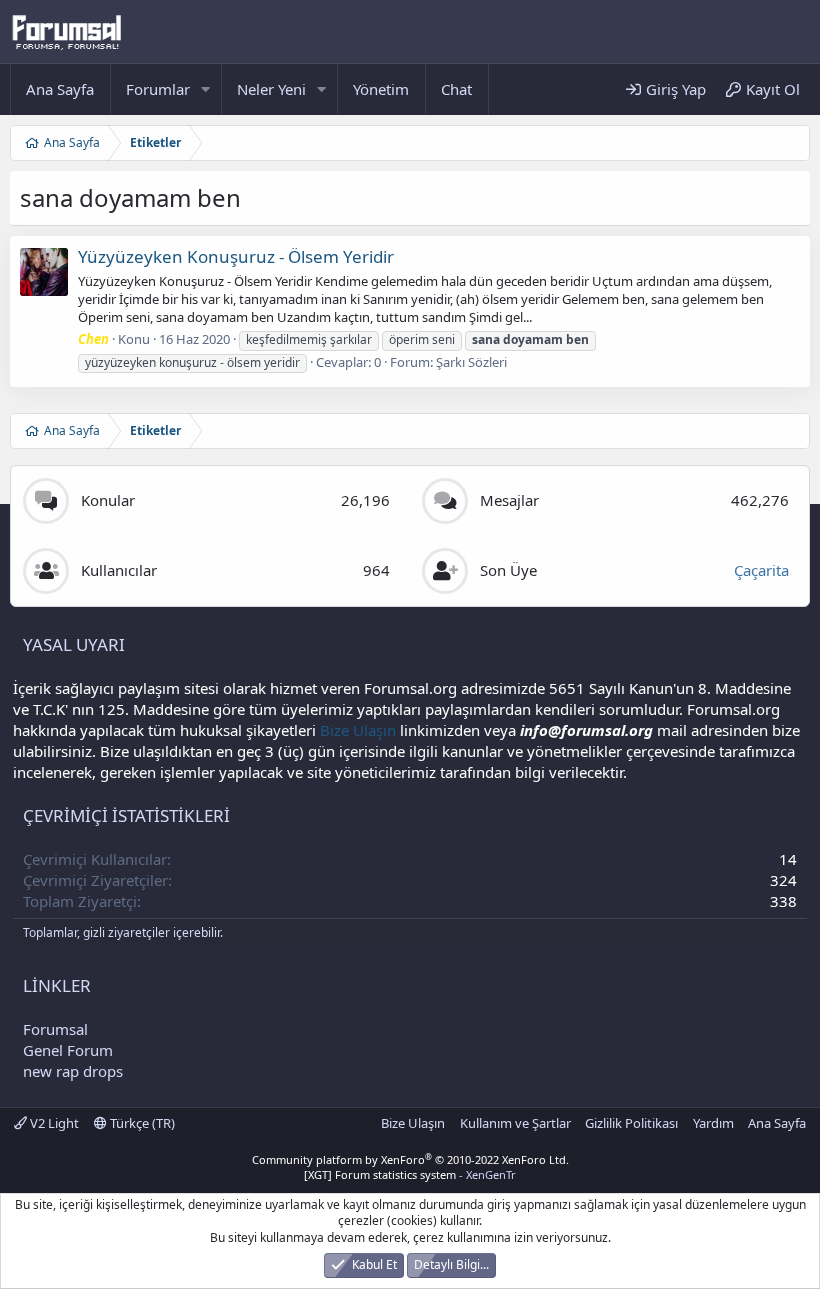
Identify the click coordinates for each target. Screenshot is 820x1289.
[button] (206, 89)
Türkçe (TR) (141, 1123)
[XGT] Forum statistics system (410, 1174)
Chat (456, 89)
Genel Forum (68, 1050)
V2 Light (53, 1123)
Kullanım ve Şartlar (515, 1123)
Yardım (713, 1123)
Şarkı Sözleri (471, 362)
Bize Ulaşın (358, 730)
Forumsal (55, 1029)
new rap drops (73, 1071)
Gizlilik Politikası (631, 1123)
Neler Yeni (271, 89)
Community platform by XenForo (410, 1159)
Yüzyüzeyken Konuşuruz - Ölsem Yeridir (236, 256)
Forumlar (158, 89)
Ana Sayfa (60, 89)
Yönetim (381, 89)
